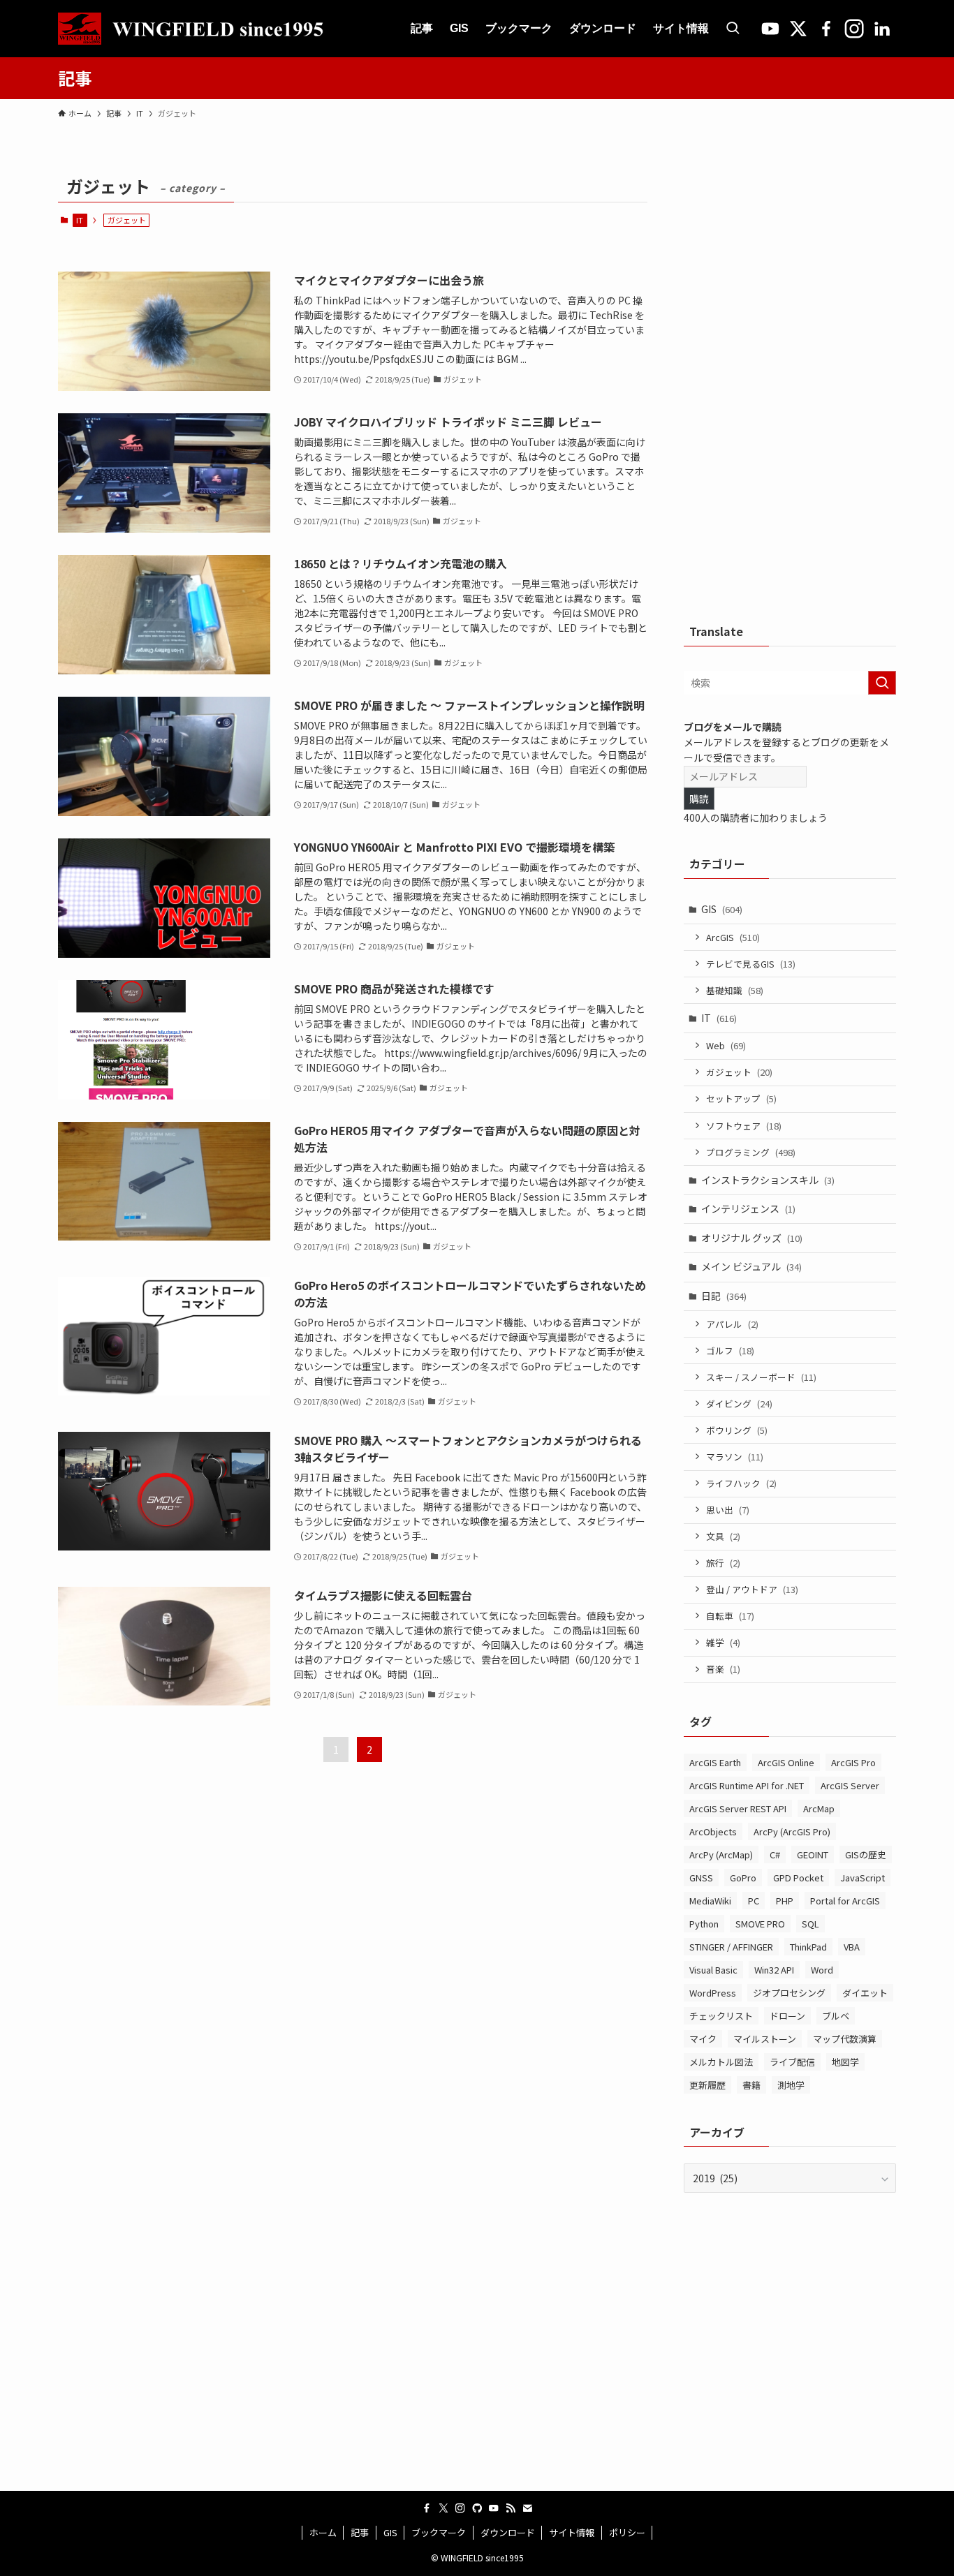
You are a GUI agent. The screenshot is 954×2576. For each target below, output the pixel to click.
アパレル (732, 1324)
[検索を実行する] (882, 683)
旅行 (723, 1563)
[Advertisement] (790, 380)
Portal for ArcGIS (845, 1901)
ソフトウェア (744, 1126)
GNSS (701, 1878)
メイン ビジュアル (751, 1266)
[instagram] (460, 2508)
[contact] (527, 2508)
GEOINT (813, 1855)
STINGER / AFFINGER (731, 1947)
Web (726, 1045)
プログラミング (751, 1152)
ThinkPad (808, 1947)
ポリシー (627, 2532)
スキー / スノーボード (761, 1377)
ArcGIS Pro (853, 1762)
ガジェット (739, 1072)
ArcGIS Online (786, 1762)
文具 (723, 1536)
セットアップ (741, 1098)
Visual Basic (713, 1970)
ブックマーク (439, 2532)
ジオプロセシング (789, 1993)
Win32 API (774, 1970)
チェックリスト (721, 2016)
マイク (703, 2039)
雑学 (723, 1642)
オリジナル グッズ (752, 1238)
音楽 (723, 1669)
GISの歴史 (866, 1855)
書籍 (751, 2085)
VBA (852, 1947)
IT (80, 220)
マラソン (735, 1457)
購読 (699, 799)
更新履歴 (707, 2085)
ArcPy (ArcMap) (721, 1855)
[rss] (511, 2508)
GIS (722, 909)
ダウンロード (508, 2532)
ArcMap (819, 1808)
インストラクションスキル (768, 1180)
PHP (785, 1901)
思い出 (728, 1510)
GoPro (743, 1878)
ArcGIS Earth (715, 1762)
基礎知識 (735, 990)
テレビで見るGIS (751, 964)
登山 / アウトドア (752, 1589)
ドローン (787, 2016)
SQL (810, 1924)
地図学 (845, 2062)
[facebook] (427, 2508)
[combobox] (790, 683)
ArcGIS (733, 937)
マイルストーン (765, 2039)
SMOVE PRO (760, 1924)
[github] (477, 2508)
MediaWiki (710, 1901)
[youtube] (494, 2508)
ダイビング (739, 1404)
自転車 (730, 1616)
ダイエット (865, 1993)
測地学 (791, 2085)
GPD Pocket (798, 1878)
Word (822, 1970)
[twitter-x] (443, 2508)
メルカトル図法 (721, 2062)
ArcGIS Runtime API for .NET (747, 1785)
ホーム (323, 2532)
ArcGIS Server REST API (738, 1808)
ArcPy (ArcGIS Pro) (792, 1831)
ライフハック (741, 1483)
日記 (724, 1296)
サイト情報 (572, 2532)
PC (754, 1901)
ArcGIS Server (850, 1785)
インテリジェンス (748, 1208)
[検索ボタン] (733, 29)
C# (775, 1855)
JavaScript (863, 1878)
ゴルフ (730, 1350)
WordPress (713, 1993)
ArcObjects (713, 1831)
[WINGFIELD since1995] (198, 29)
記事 (360, 2532)
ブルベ (836, 2016)
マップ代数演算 (845, 2039)
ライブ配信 (792, 2062)
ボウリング (737, 1430)
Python (704, 1924)
